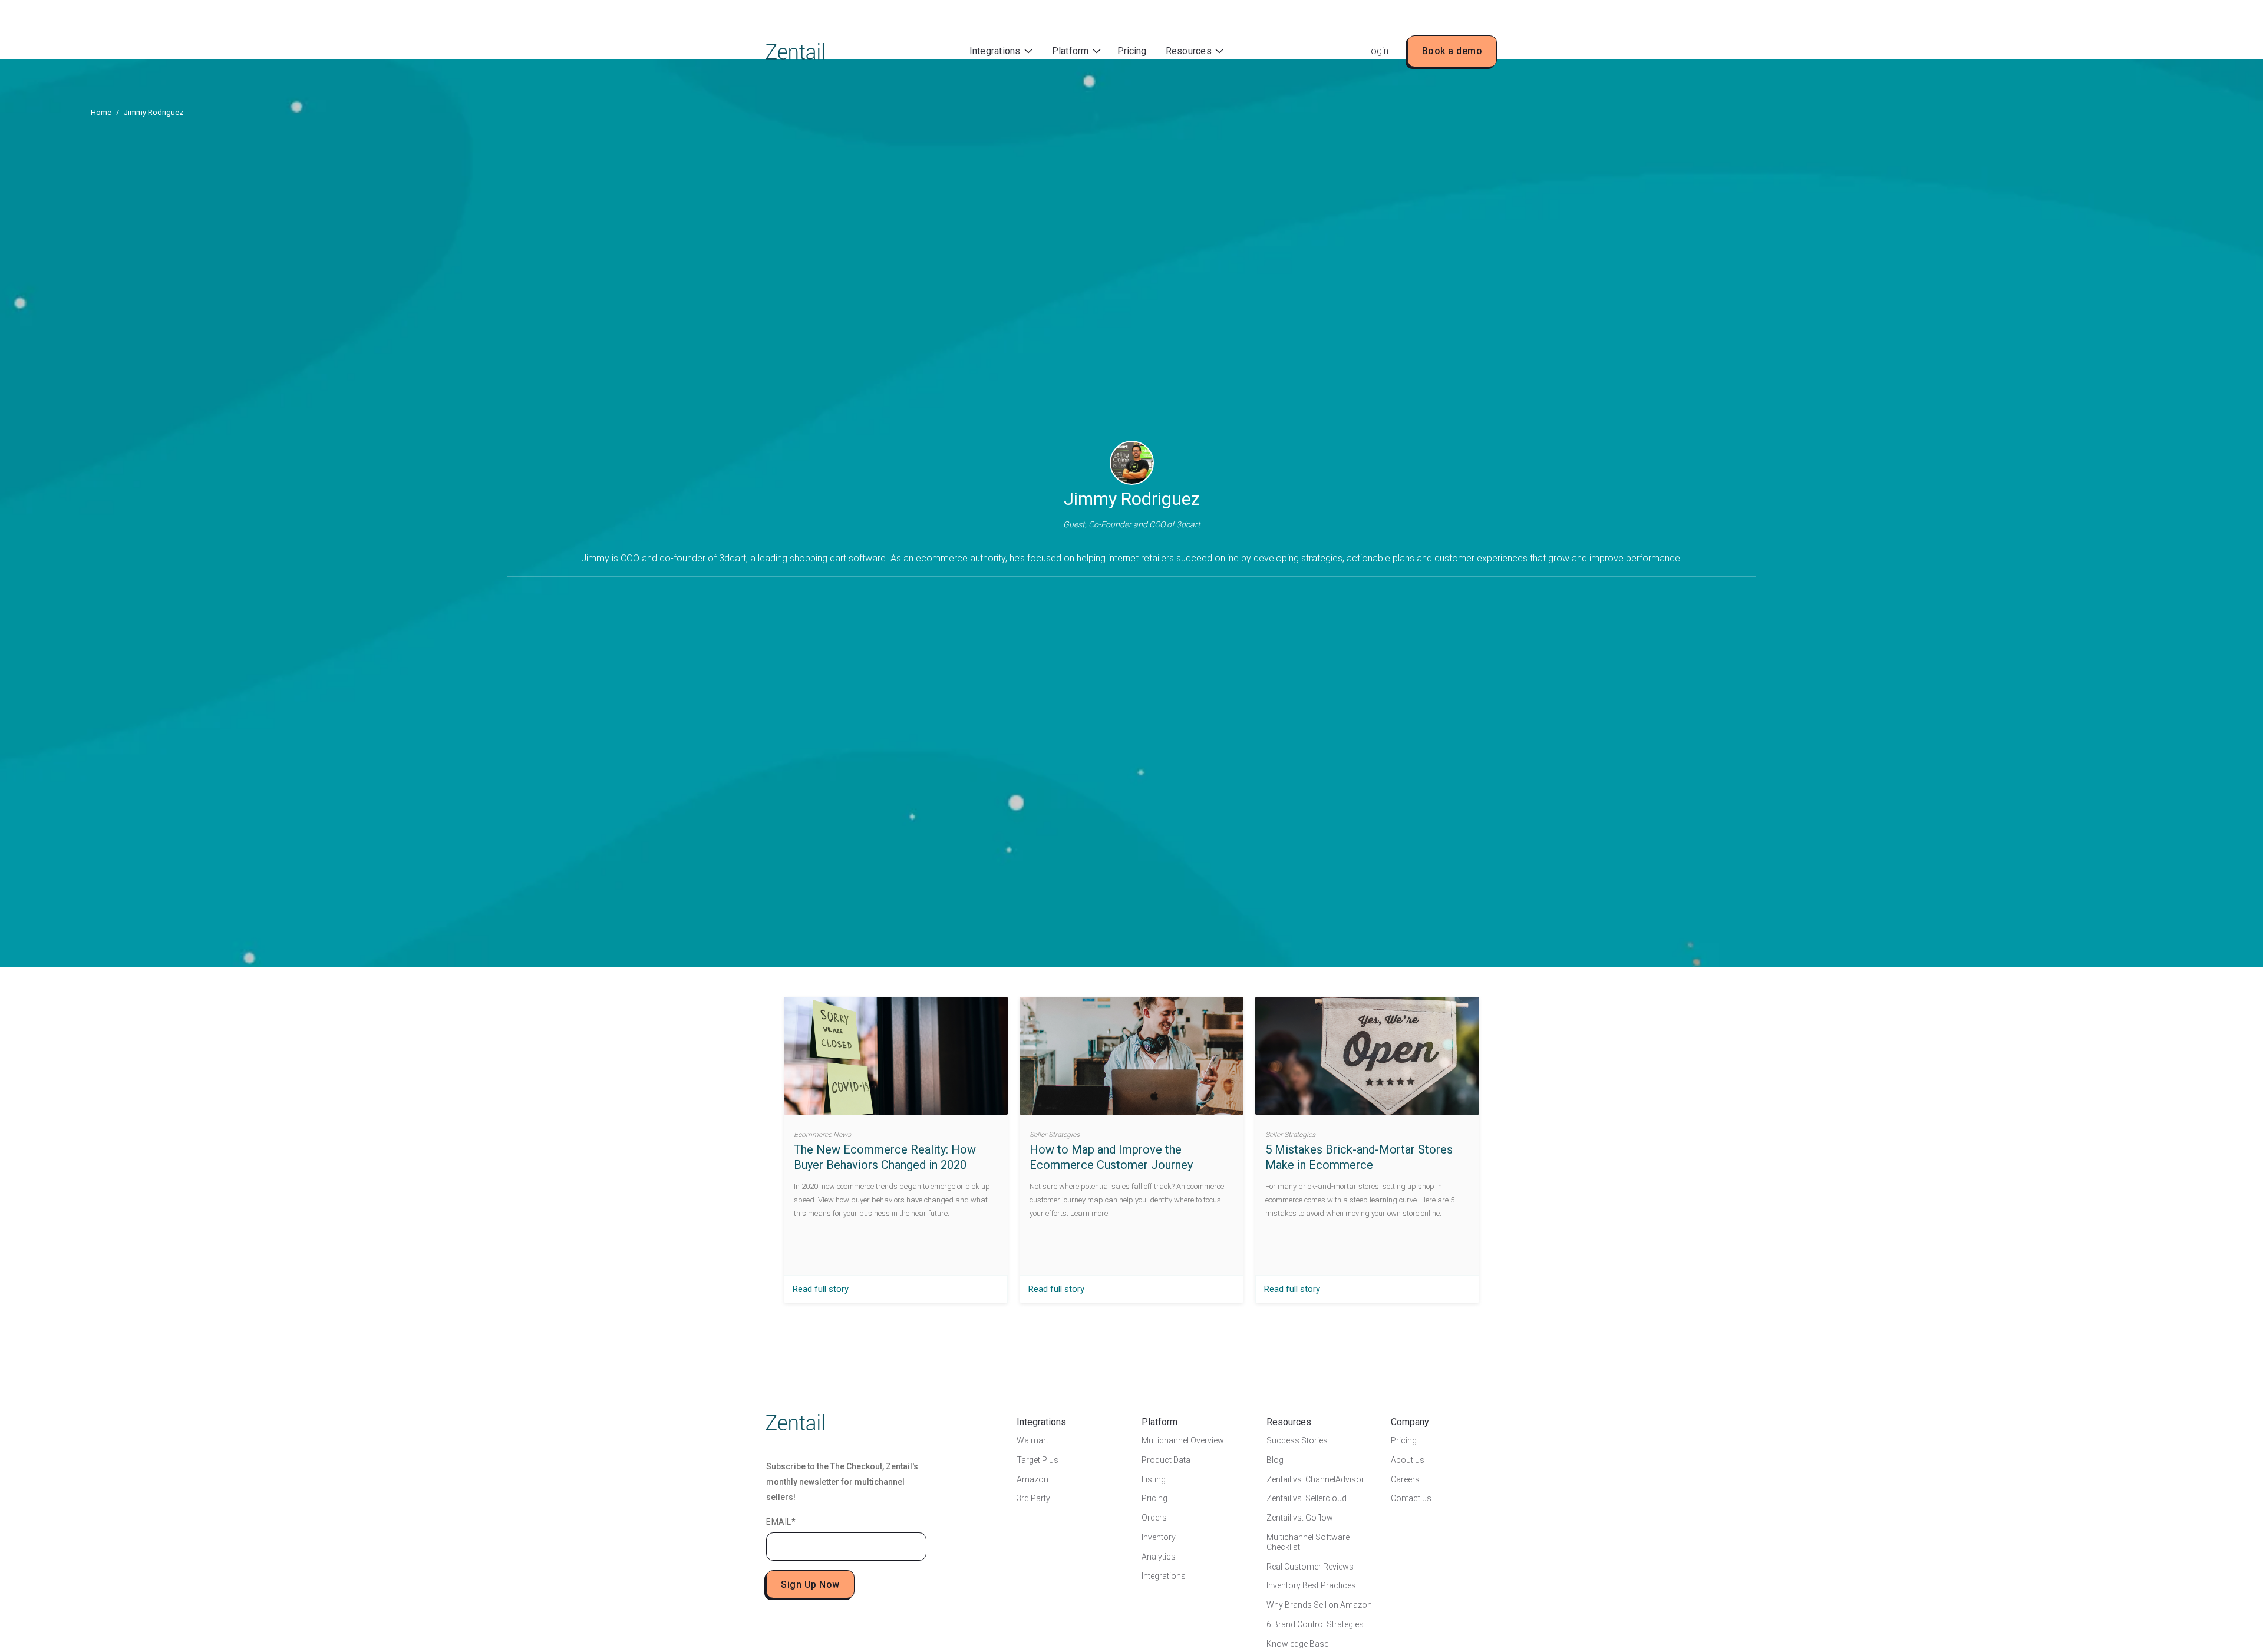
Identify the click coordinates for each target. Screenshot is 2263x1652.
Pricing (1132, 51)
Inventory (1159, 1537)
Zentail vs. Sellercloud (1307, 1498)
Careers (1405, 1479)
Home (101, 112)
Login (1377, 51)
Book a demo (1452, 51)
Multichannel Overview (1183, 1440)
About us (1408, 1460)
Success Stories (1297, 1440)
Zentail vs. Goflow (1300, 1518)
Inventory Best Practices (1311, 1585)
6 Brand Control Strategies (1315, 1624)
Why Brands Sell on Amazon (1319, 1605)
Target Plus (1038, 1460)
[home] (795, 51)
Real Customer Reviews (1310, 1567)
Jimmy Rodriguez (154, 112)
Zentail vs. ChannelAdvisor (1315, 1479)
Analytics (1159, 1557)
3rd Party (1033, 1498)
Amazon (1032, 1479)
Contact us (1411, 1498)
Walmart (1032, 1440)
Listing (1154, 1479)
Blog (1275, 1460)
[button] (1001, 52)
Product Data (1166, 1460)
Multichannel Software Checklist (1308, 1542)
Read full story (821, 1289)
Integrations (1164, 1576)
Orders (1154, 1518)
